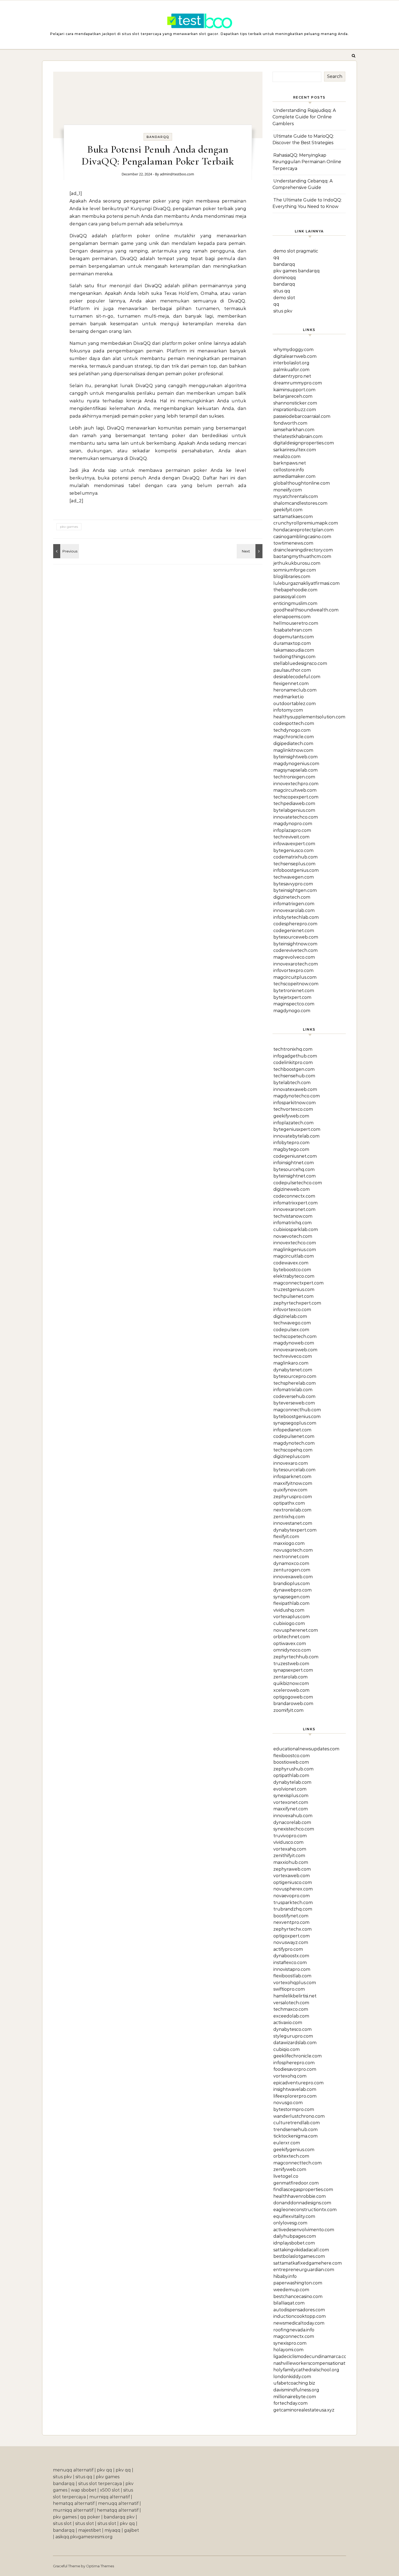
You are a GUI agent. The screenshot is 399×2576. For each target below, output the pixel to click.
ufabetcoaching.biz (294, 2383)
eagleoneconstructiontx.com (305, 2210)
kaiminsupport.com (294, 390)
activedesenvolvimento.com (304, 2230)
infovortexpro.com (293, 970)
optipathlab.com (291, 1775)
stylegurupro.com (293, 2036)
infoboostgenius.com (296, 870)
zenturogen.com (292, 1570)
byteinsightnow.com (295, 944)
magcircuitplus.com (295, 977)
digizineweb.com (292, 1189)
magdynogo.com (292, 1011)
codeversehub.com (294, 1396)
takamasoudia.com (294, 650)
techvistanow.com (293, 1216)
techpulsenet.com (293, 1296)
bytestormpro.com (294, 2109)
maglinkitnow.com (293, 750)
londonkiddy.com (292, 2377)
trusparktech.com (293, 1903)
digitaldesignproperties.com (304, 443)
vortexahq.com (290, 1849)
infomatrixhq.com (292, 1223)
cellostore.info (289, 470)
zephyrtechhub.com (296, 1657)
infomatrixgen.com (294, 904)
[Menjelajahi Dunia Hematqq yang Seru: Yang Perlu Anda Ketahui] (65, 551)
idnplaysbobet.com (294, 2243)
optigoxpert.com (292, 1936)
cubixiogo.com (289, 1623)
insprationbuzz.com (295, 410)
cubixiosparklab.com (296, 1229)
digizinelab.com (290, 1316)
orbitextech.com (291, 2156)
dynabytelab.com (292, 1782)
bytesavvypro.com (293, 884)
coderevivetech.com (295, 950)
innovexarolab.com (294, 910)
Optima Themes (100, 2566)
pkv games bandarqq (297, 271)
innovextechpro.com (296, 784)
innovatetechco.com (296, 817)
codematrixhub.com (295, 857)
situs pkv (283, 311)
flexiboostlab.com (292, 1976)
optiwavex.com (290, 1644)
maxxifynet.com (291, 1809)
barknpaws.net (290, 463)
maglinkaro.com (291, 1363)
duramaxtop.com (292, 643)
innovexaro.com (291, 1463)
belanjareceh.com (293, 396)
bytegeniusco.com (293, 850)
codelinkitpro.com (293, 1063)
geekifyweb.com (291, 1116)
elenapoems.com (292, 617)
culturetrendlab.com (297, 2123)
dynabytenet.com (293, 1370)
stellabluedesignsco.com (300, 663)
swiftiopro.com (289, 1989)
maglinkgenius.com (295, 1250)
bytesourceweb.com (296, 937)
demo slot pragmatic (296, 251)
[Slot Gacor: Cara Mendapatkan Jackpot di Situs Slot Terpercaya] (199, 22)
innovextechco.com (295, 1243)
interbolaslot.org (291, 363)
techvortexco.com (293, 1109)
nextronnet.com (291, 1557)
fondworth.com (290, 423)
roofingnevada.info (294, 2330)
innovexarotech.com (296, 964)
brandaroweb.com (293, 1704)
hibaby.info (285, 2276)
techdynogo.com (292, 730)
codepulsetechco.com (298, 1183)
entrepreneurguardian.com (304, 2270)
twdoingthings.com (294, 657)
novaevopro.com (292, 1896)
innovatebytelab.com (296, 1136)
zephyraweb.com (292, 1869)
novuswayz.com (291, 1942)
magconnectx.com (294, 2336)
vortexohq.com (290, 2076)
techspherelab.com (294, 1383)
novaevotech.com (293, 1236)
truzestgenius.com (294, 1289)
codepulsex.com (291, 1330)
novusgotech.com (293, 1550)
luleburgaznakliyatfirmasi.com (306, 583)
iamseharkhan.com (294, 430)
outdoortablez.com (294, 704)
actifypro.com (288, 1949)
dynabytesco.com (292, 2029)
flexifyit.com (286, 1537)
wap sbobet (84, 2490)
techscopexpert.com (296, 797)
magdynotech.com (294, 1443)
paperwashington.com (298, 2283)
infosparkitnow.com (294, 1103)
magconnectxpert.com (298, 1283)
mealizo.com (287, 457)
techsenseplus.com (294, 864)
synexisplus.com (291, 1796)
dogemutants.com (294, 637)
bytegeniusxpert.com (297, 1129)
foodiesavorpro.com (295, 2069)
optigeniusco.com (293, 1882)
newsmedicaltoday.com (299, 2323)
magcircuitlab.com (294, 1256)
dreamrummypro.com (298, 383)
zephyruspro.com (293, 1497)
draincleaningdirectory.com (303, 550)
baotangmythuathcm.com (302, 556)
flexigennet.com (291, 684)
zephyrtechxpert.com (297, 1303)
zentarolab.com (290, 1677)
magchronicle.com (294, 737)
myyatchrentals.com (296, 496)
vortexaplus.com (292, 1617)
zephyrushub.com (293, 1769)
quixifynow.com (290, 1490)
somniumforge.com (295, 570)
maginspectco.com (294, 1004)
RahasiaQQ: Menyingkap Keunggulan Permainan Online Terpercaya (307, 162)
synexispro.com (290, 2343)
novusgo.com (288, 2103)
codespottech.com (294, 723)
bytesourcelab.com (294, 1470)
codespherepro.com (295, 924)
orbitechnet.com (292, 1637)
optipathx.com (289, 1503)
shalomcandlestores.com (300, 503)
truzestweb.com (291, 1664)
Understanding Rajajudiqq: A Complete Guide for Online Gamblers (304, 117)
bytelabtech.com (292, 1083)
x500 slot (110, 2490)
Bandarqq (158, 137)
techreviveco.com (293, 1356)
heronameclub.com (295, 690)
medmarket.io (289, 697)
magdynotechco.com (297, 1096)
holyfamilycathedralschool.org (306, 2370)
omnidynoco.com (292, 1650)
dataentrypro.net (292, 376)
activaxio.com (288, 2023)
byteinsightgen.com (295, 890)
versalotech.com (291, 2003)
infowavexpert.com (294, 844)
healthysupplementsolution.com (309, 717)
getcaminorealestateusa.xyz (304, 2410)
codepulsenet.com (294, 1436)
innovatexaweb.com (295, 1089)
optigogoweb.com (293, 1697)
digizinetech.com (292, 897)
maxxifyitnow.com (293, 1483)
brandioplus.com (292, 1584)
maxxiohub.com (291, 1862)
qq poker (90, 2517)
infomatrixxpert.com (295, 1203)
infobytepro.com (291, 1143)
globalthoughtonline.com (302, 483)
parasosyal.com (290, 597)
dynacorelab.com (292, 1822)
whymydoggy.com (293, 350)
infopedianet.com (292, 1430)
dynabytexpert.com (295, 1530)
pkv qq (104, 2470)
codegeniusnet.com (295, 1156)
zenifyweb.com (290, 2169)
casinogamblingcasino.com (302, 537)
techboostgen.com (294, 1069)
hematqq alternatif (74, 2503)
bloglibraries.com (292, 577)
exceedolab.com (291, 2016)
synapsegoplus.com (295, 1423)
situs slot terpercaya (100, 2484)
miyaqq (113, 2530)
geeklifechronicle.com (297, 2056)
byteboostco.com (292, 1270)
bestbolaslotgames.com (299, 2256)
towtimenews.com (293, 543)
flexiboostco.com (292, 1756)
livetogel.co (286, 2176)
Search (335, 76)
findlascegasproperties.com (303, 2190)
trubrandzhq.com (293, 1909)
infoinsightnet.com (294, 1163)
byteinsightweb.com (295, 757)
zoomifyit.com (288, 1710)
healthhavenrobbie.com (300, 2196)
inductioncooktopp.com (300, 2316)
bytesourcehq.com (294, 1169)
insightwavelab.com (295, 2089)
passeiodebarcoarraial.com (302, 416)
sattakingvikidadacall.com (301, 2250)
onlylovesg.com (290, 2223)
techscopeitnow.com (296, 984)
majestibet (90, 2530)
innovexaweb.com (293, 1577)
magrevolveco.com (294, 957)
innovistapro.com (292, 1969)
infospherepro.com (294, 2063)
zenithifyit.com (289, 1856)
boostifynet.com (291, 1916)
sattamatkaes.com (293, 517)
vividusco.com (288, 1842)
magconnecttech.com (297, 2163)
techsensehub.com (294, 1076)
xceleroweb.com (291, 1690)
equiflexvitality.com (294, 2216)
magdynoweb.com (294, 1343)
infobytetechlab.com (296, 917)
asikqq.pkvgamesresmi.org (84, 2537)
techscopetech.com (295, 1336)
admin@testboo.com (177, 174)
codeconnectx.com (294, 1196)
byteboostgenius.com (297, 1417)
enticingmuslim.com (295, 603)
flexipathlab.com (291, 1603)
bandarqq (284, 264)
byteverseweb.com (294, 1403)
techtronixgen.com (294, 777)
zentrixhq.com (289, 1517)
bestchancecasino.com (298, 2296)
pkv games (69, 527)
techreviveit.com (291, 837)
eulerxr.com (287, 2143)
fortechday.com (290, 2403)
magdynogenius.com (296, 764)
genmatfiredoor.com (296, 2183)
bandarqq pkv (119, 2517)
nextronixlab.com (292, 1510)
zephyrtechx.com (292, 1929)
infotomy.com (288, 710)
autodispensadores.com (299, 2310)
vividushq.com (289, 1610)
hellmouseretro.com (296, 623)
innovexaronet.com (294, 1209)
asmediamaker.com (294, 476)
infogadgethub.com (295, 1056)
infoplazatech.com (293, 1123)
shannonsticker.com (295, 403)
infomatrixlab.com (293, 1390)
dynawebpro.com (292, 1590)
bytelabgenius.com (294, 810)
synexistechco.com (294, 1829)
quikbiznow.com (291, 1683)
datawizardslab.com (295, 2043)
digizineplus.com (292, 1456)
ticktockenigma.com (295, 2136)
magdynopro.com (293, 824)
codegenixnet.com (294, 931)
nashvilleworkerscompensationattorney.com (322, 2363)
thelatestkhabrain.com (298, 436)
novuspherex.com (293, 1889)
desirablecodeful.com (297, 677)
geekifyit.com (288, 510)
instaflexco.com (290, 1963)
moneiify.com (288, 490)
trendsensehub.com (295, 2130)
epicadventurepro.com (298, 2083)
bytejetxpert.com (292, 997)
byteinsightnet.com (294, 1176)
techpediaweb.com (294, 804)
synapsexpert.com (293, 1670)
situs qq (282, 291)
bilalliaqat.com (289, 2303)
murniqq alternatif (110, 2497)
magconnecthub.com (297, 1410)
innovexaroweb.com (295, 1350)
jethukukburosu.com (297, 563)
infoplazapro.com (292, 830)
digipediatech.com (293, 744)
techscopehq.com (293, 1450)
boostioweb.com (291, 1762)
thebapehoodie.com (295, 590)
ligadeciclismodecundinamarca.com (312, 2356)
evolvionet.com (290, 1789)
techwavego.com (292, 1323)
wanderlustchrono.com (299, 2116)
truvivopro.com (290, 1836)
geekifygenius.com (294, 2150)
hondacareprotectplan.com (303, 530)
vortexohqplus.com (295, 1983)
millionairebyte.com (295, 2397)
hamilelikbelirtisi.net (295, 1996)
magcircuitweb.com (295, 790)
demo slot (284, 298)
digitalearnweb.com (295, 356)
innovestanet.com (293, 1523)
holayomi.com (288, 2350)
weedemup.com (291, 2290)
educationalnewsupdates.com (306, 1749)
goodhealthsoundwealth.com (306, 610)
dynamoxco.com (291, 1563)
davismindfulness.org (296, 2390)
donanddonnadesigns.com (302, 2203)
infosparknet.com (292, 1477)
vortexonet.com (291, 1802)
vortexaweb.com (292, 1876)
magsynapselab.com (295, 770)
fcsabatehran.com (293, 630)
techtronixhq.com (293, 1049)
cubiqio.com (286, 2049)
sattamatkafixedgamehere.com (308, 2263)
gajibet (132, 2530)
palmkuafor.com (291, 370)
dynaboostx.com (291, 1956)
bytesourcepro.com (295, 1376)
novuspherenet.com (296, 1630)
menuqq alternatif (73, 2470)
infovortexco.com (292, 1310)
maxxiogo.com (289, 1543)
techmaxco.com (291, 2009)
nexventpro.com (291, 1922)
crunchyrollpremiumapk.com (306, 523)
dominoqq (285, 278)
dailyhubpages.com (295, 2236)
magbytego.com (291, 1149)
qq (276, 258)
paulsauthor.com (292, 670)
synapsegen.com (292, 1597)
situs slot (62, 2523)
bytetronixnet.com (294, 991)
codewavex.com (291, 1263)
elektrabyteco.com (294, 1276)
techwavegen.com (294, 877)
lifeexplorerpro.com (295, 2096)
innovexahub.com (293, 1816)
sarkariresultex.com (295, 450)
